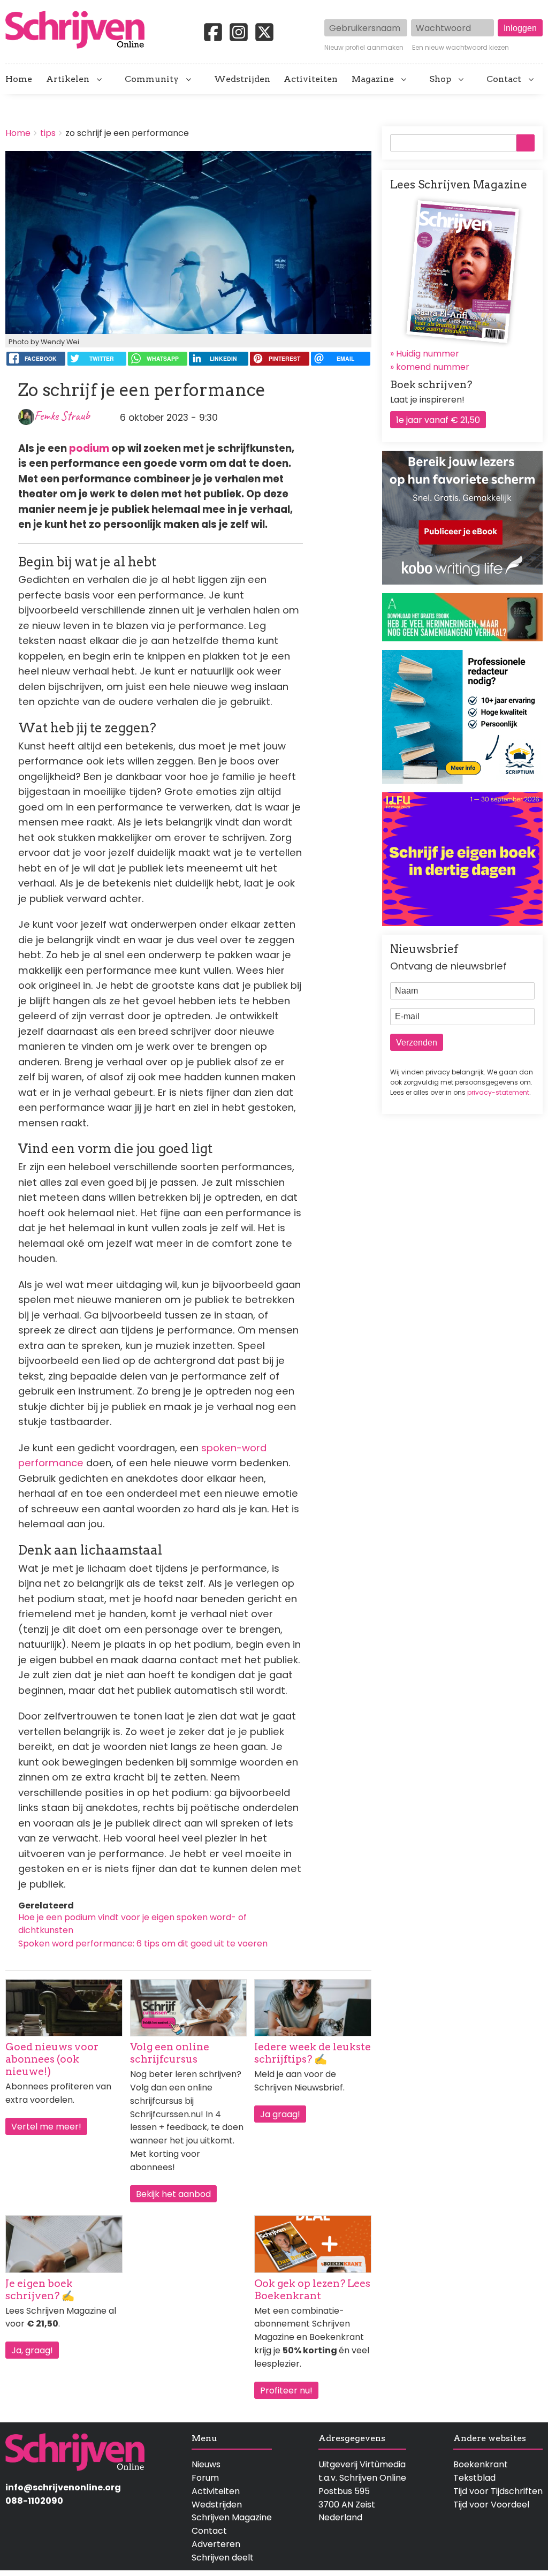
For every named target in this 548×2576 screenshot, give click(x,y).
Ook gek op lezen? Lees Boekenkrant (312, 2290)
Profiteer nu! (286, 2391)
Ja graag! (280, 2114)
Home (19, 79)
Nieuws (206, 2464)
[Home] (79, 31)
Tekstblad (474, 2478)
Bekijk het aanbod (173, 2194)
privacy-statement (498, 1092)
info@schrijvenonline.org (63, 2487)
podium (89, 448)
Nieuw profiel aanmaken (364, 48)
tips (48, 133)
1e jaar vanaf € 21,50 (438, 420)
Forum (205, 2478)
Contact (504, 79)
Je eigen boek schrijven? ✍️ (40, 2290)
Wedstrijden (242, 79)
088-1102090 (34, 2501)
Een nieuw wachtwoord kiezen (461, 48)
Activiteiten (311, 79)
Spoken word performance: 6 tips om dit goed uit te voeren (143, 1944)
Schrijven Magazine (232, 2517)
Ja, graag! (32, 2350)
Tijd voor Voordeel (491, 2505)
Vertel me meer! (46, 2127)
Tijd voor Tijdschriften (498, 2491)
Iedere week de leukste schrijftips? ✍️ (313, 2053)
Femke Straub (62, 416)
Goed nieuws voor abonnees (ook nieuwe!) (52, 2059)
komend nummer (433, 367)
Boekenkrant (481, 2464)
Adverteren (216, 2544)
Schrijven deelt (223, 2558)
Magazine (373, 79)
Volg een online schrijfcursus (170, 2053)
